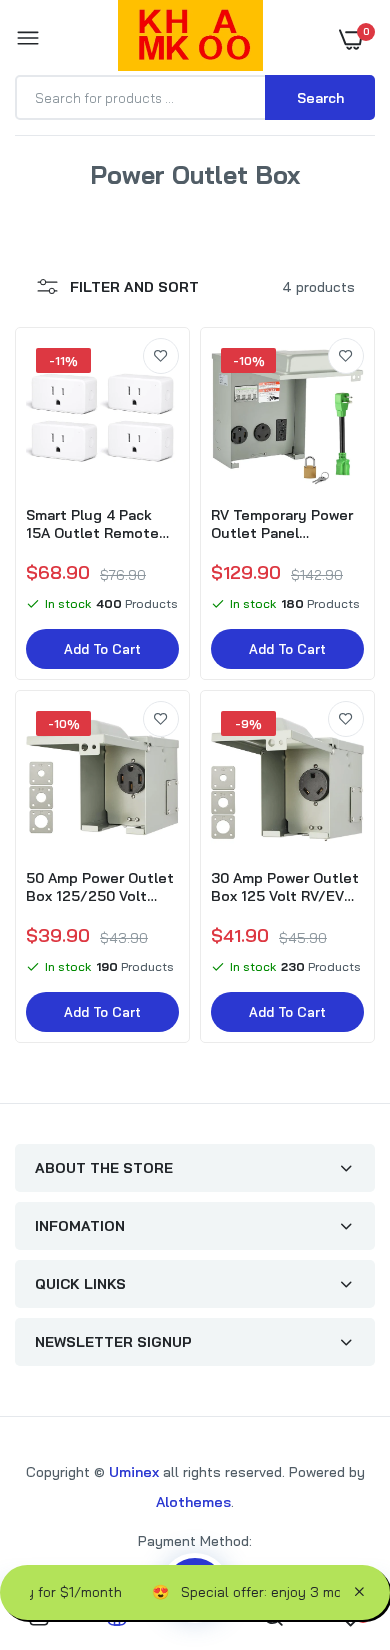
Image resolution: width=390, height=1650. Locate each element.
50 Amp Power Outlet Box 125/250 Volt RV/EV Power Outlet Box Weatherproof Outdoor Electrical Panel (100, 887)
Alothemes (193, 1502)
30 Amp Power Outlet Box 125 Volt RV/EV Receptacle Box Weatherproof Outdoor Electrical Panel (285, 887)
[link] (161, 356)
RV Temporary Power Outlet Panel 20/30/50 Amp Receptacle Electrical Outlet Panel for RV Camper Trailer (286, 524)
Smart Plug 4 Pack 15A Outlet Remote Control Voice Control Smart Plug (101, 524)
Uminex (134, 1472)
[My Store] (190, 39)
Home (129, 198)
